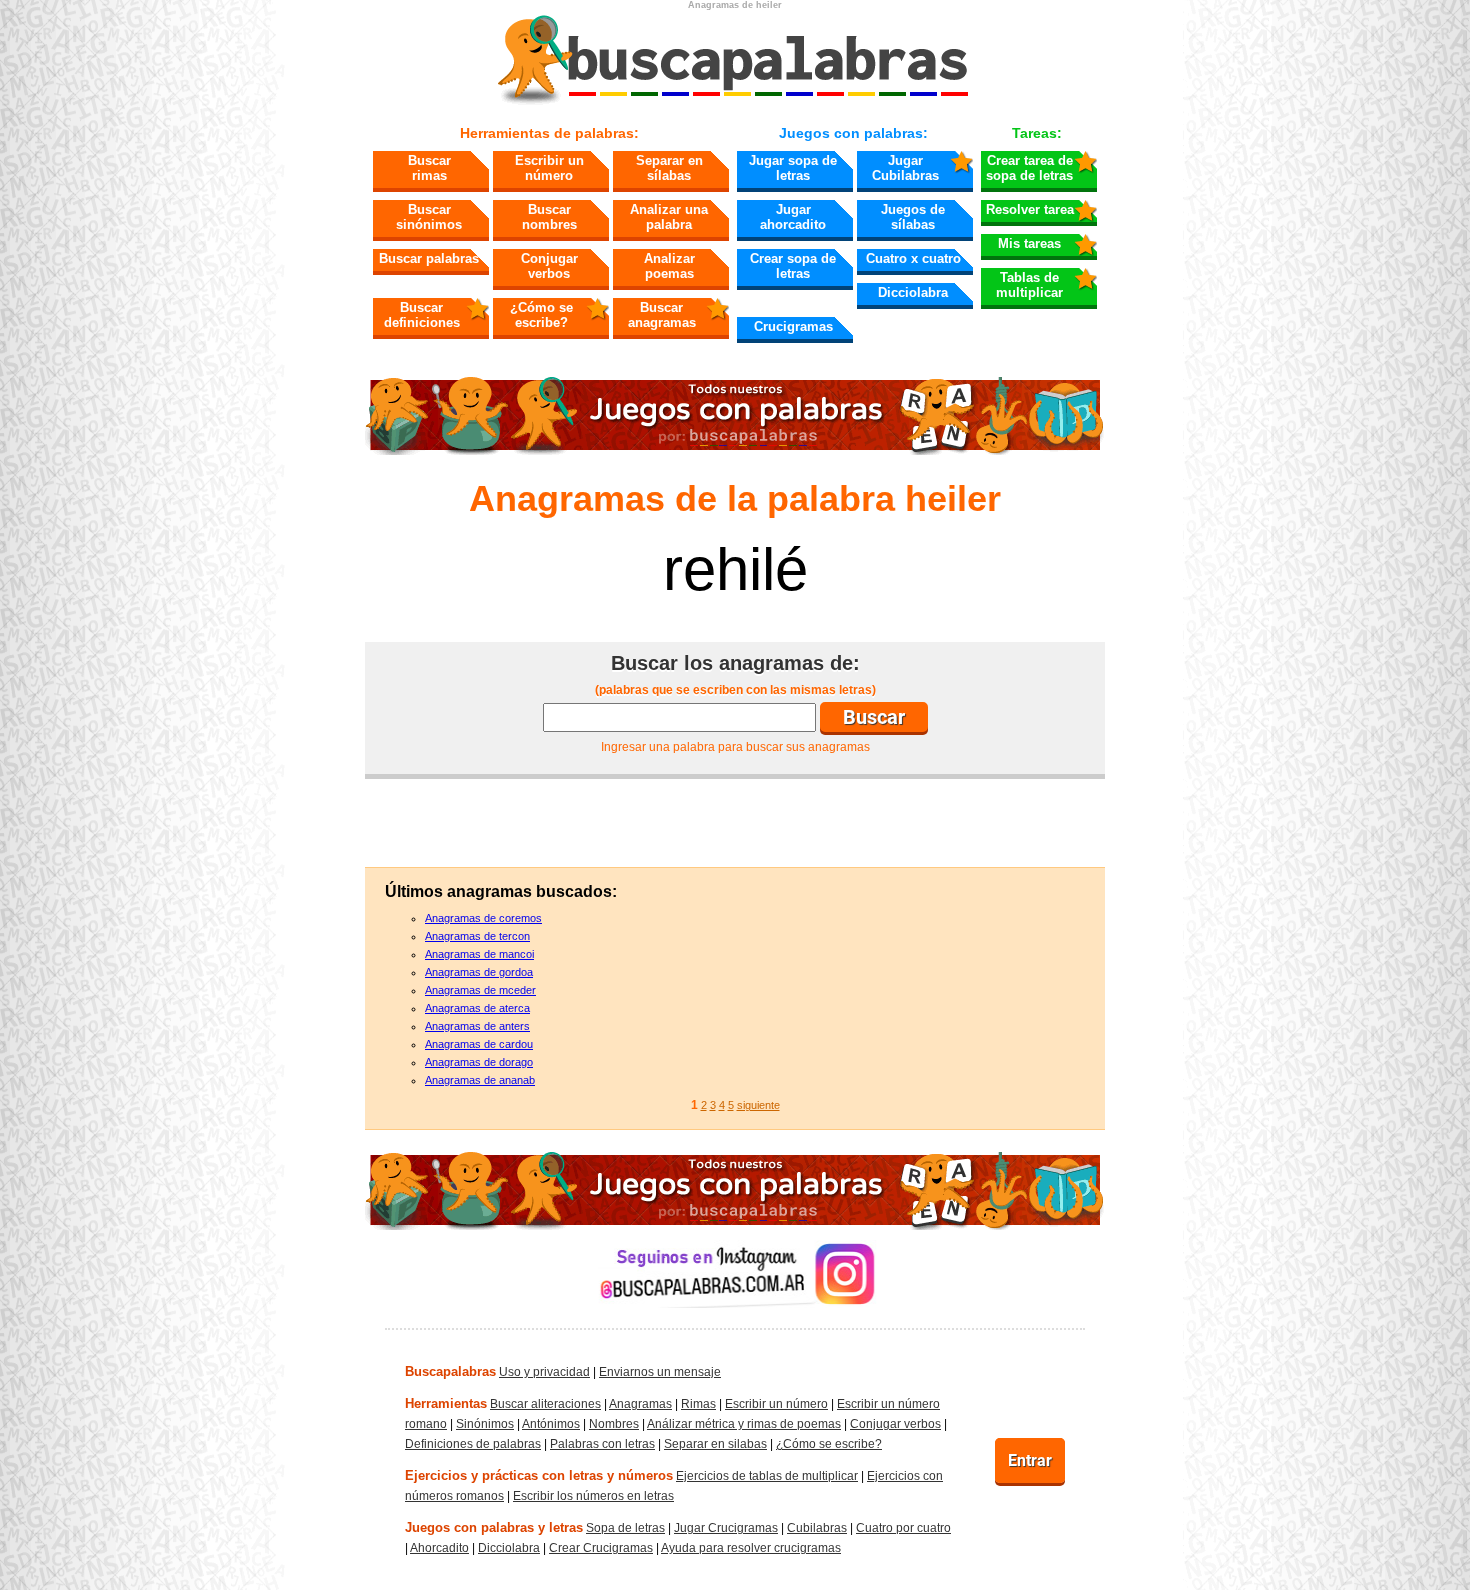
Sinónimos (485, 1424)
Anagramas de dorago (479, 1062)
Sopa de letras (625, 1528)
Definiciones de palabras (473, 1444)
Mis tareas (1029, 243)
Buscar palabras (429, 258)
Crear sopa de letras (793, 266)
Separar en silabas (715, 1444)
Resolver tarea (1030, 209)
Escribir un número (549, 168)
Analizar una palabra (669, 217)
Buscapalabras (450, 1371)
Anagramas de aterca (477, 1008)
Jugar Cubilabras (905, 168)
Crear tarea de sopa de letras (1029, 168)
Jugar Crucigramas (726, 1528)
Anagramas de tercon (477, 936)
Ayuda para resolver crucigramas (751, 1548)
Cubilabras (817, 1528)
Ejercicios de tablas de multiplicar (767, 1476)
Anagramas (640, 1404)
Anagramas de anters (477, 1026)
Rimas (698, 1404)
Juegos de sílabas (913, 217)
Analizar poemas (669, 266)
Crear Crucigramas (601, 1548)
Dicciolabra (913, 292)
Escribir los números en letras (593, 1496)
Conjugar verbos (549, 266)
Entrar (1030, 1460)
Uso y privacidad (544, 1372)
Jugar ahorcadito (793, 217)
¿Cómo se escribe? (541, 315)
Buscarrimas (429, 168)
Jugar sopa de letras (793, 168)
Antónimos (551, 1424)
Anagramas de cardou (479, 1044)
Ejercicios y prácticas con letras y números (539, 1475)
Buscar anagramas (662, 315)
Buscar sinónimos (429, 217)
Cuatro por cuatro (903, 1528)
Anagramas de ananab (480, 1080)
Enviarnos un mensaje (660, 1372)
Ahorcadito (439, 1548)
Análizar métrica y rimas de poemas (744, 1424)
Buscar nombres (549, 217)
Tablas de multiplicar (1029, 285)
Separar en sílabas (669, 168)
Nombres (614, 1424)
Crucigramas (793, 326)
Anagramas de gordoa (479, 972)
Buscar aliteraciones (545, 1404)
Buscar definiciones (422, 315)
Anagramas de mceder (480, 990)
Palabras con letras (602, 1444)
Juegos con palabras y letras (494, 1527)
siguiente (758, 1105)
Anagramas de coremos (483, 918)
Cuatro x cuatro (913, 258)
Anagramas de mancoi (479, 954)
